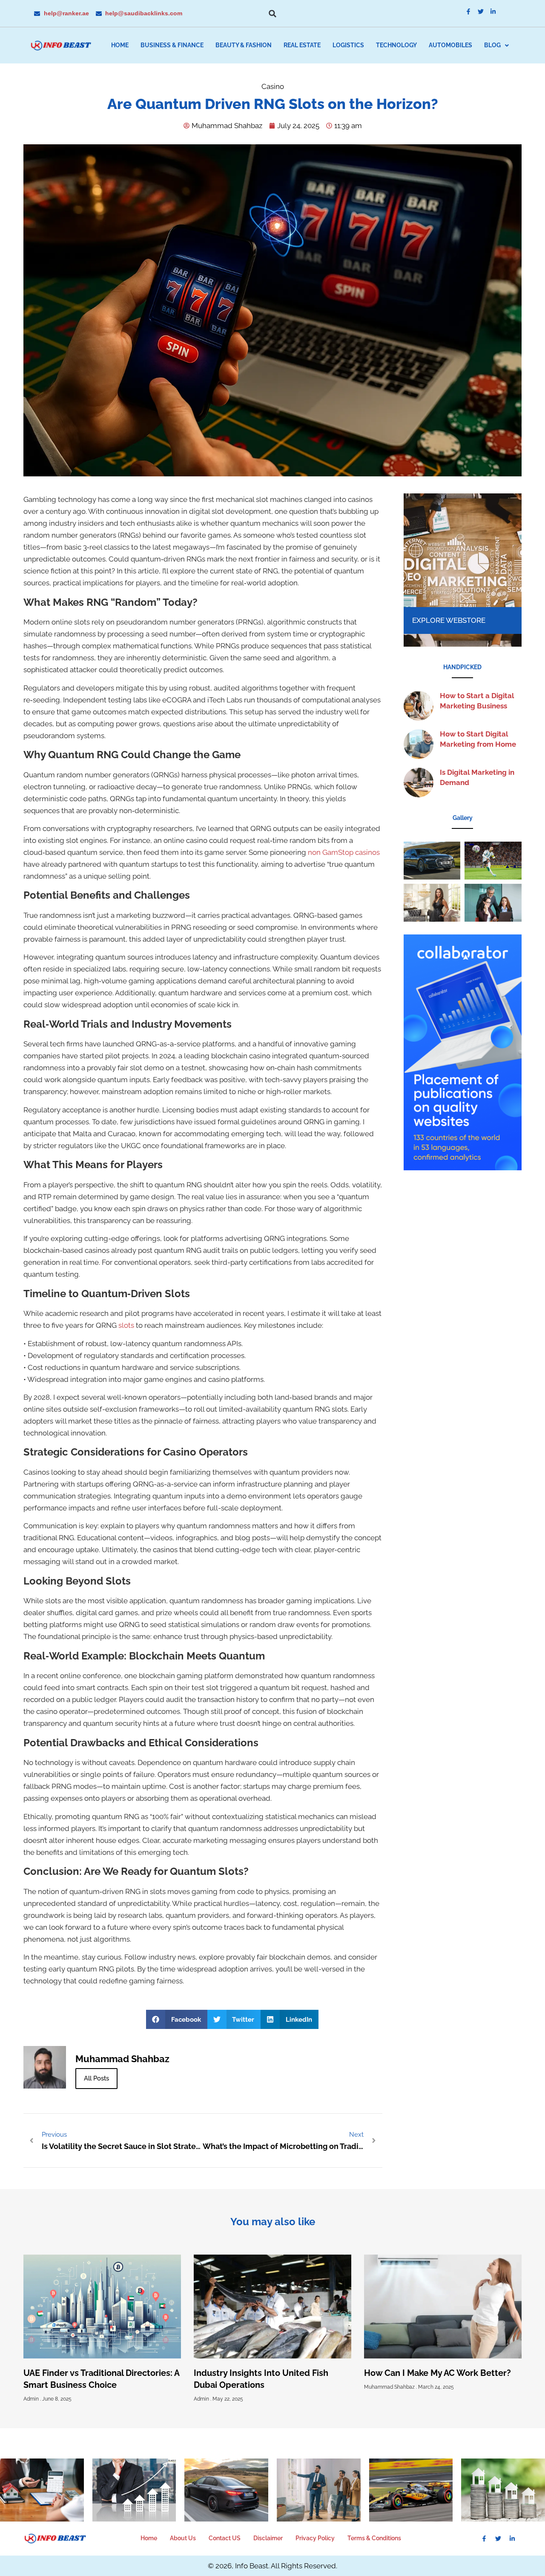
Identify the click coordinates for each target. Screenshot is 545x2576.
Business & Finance (172, 45)
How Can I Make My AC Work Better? (437, 2373)
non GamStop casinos (344, 852)
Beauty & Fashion (244, 45)
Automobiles (450, 45)
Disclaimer (268, 2538)
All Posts (96, 2078)
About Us (183, 2538)
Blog (492, 45)
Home (120, 45)
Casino (273, 86)
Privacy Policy (315, 2538)
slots (126, 1325)
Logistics (348, 45)
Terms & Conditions (374, 2538)
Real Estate (302, 45)
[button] (272, 14)
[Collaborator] (463, 1168)
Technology (396, 45)
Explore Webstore (449, 620)
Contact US (225, 2538)
